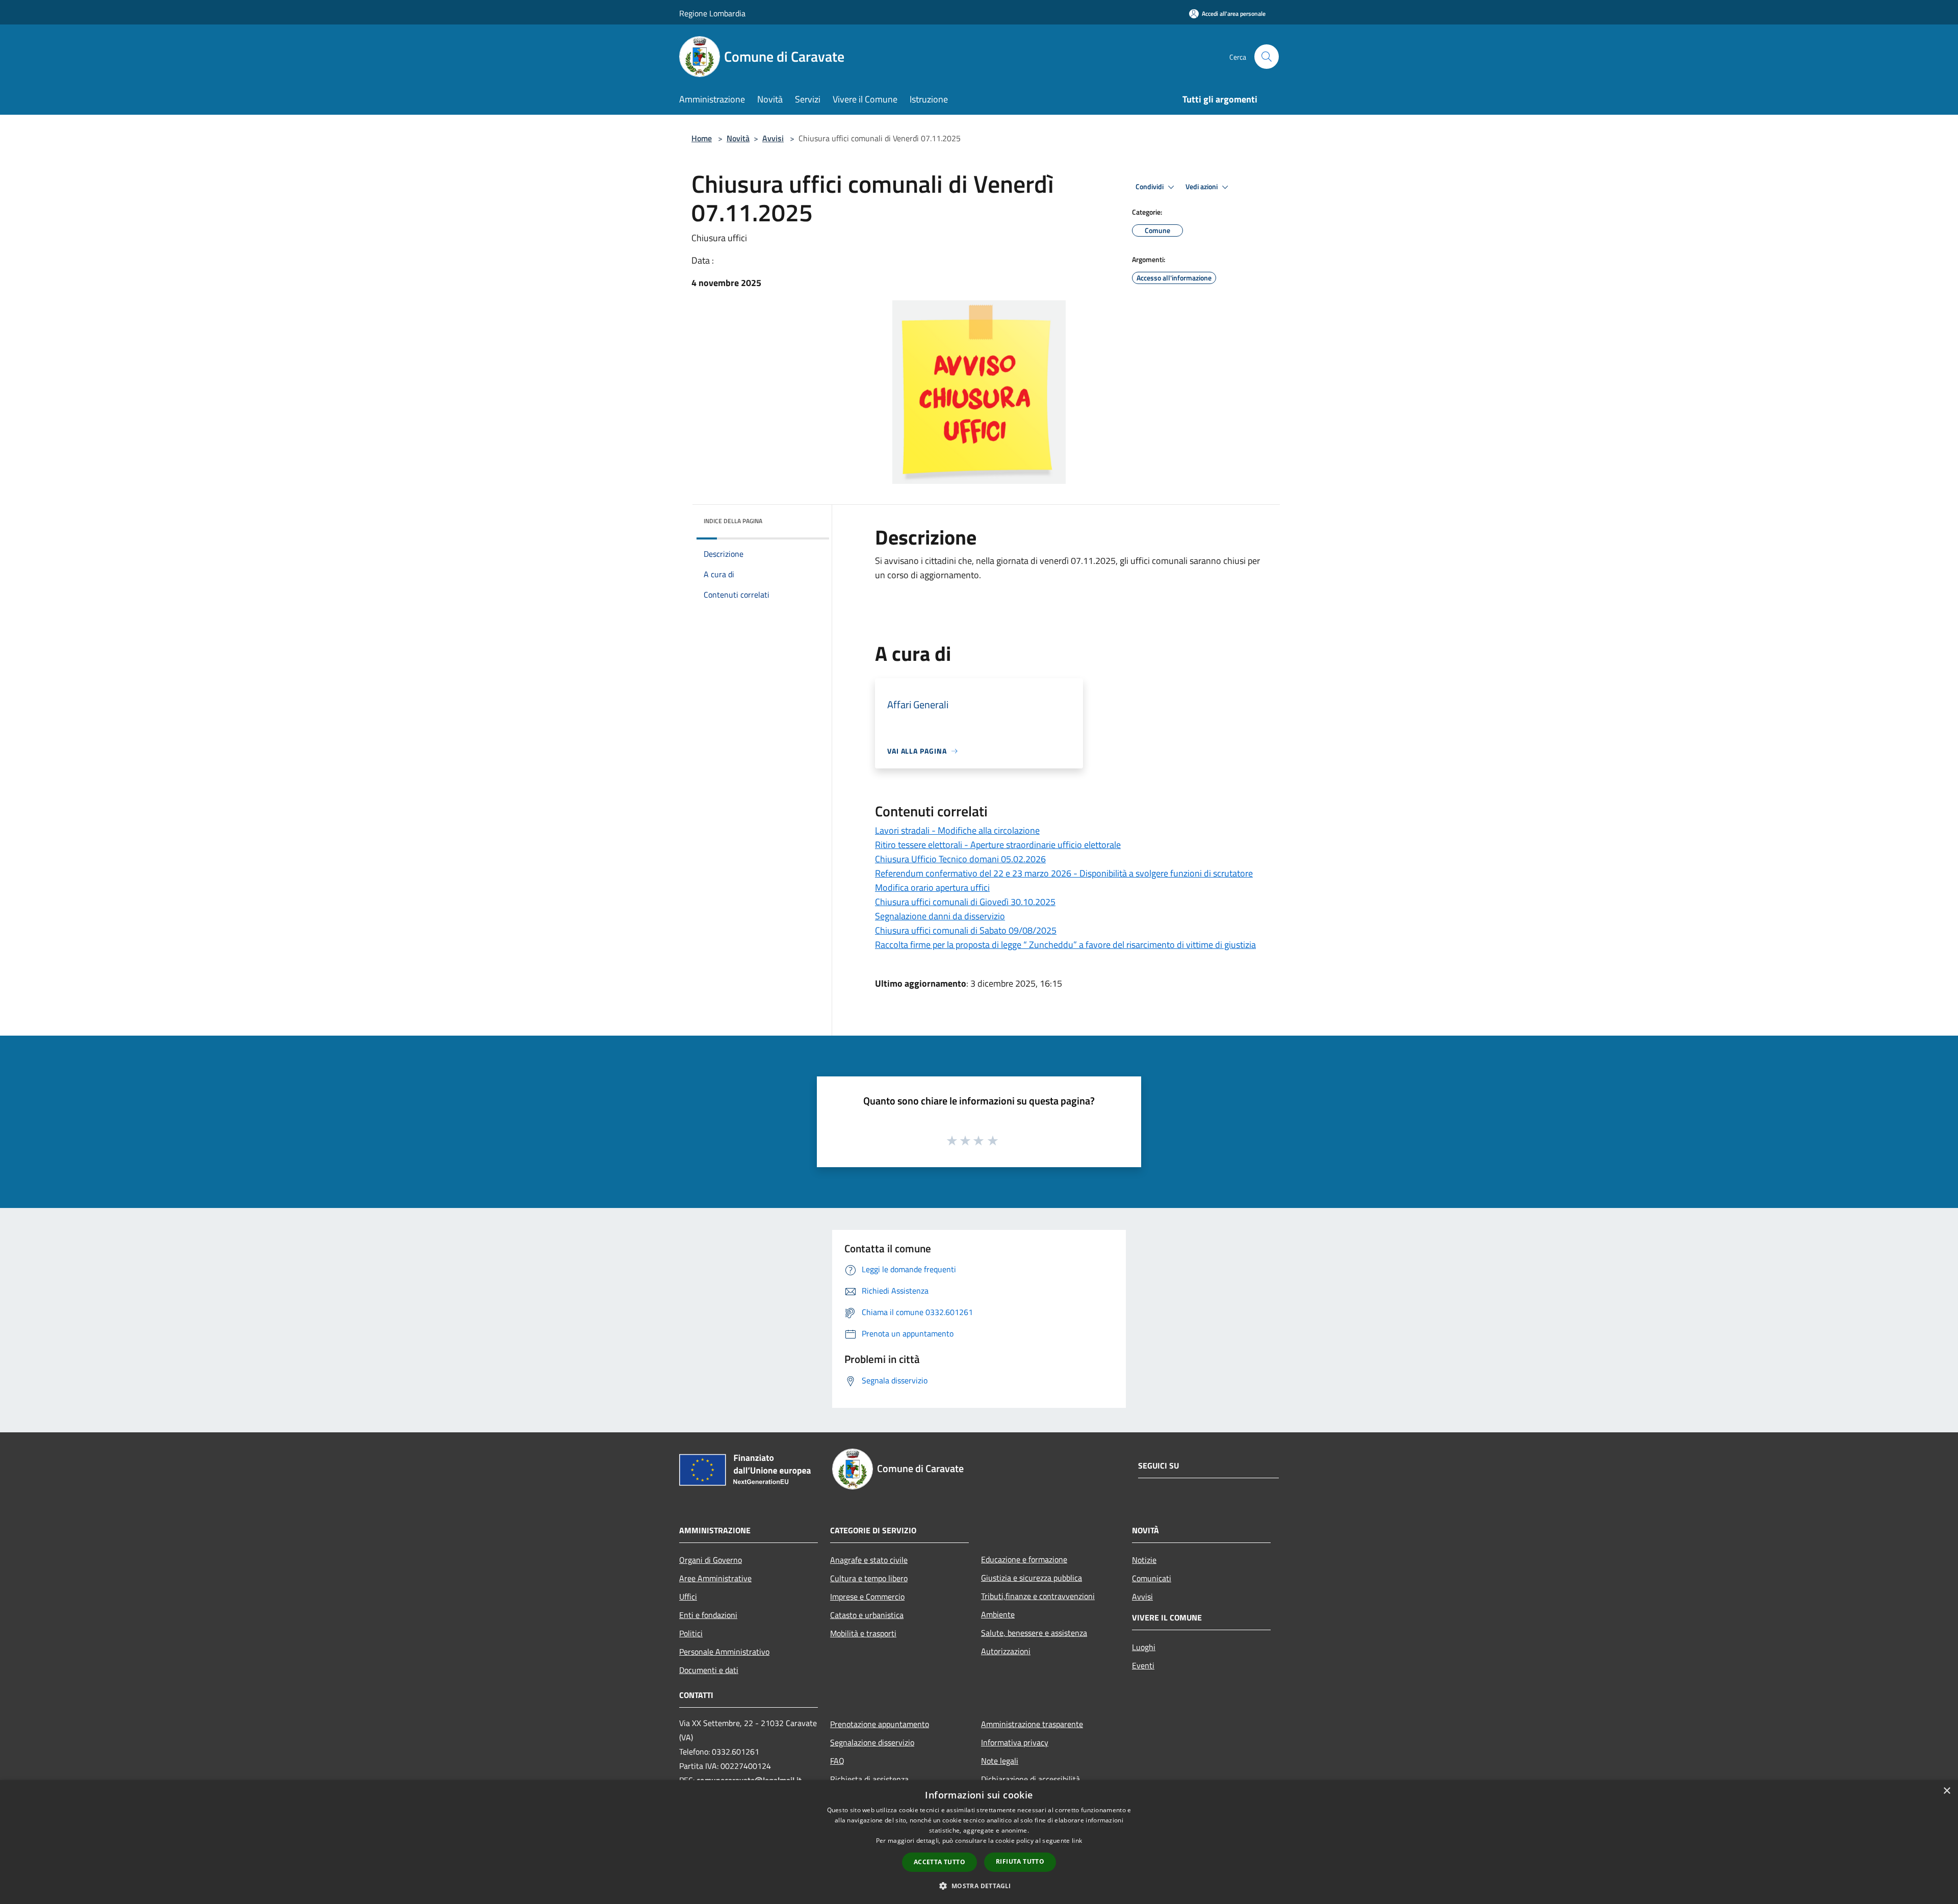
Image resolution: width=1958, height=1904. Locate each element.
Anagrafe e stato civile (869, 1560)
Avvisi (773, 138)
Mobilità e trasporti (863, 1633)
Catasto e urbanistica (867, 1615)
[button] (979, 1886)
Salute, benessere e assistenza (1034, 1633)
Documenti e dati (709, 1670)
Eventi (1143, 1665)
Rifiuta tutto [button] (1020, 1861)
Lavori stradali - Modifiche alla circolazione (957, 830)
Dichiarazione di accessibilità (1030, 1779)
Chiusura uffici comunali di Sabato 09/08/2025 (966, 930)
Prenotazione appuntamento (880, 1724)
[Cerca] (1267, 57)
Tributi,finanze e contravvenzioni (1038, 1596)
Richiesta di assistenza (869, 1779)
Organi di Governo (711, 1560)
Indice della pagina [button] (733, 521)
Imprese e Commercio (867, 1597)
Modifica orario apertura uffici (932, 887)
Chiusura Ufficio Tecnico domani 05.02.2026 (960, 859)
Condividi (1150, 187)
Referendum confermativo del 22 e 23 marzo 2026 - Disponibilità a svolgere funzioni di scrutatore (1064, 873)
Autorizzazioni (1006, 1651)
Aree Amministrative (715, 1578)
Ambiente (998, 1614)
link (1077, 1841)
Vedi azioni (1202, 187)
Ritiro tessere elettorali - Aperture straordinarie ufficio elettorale (998, 845)
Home (702, 138)
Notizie (1144, 1560)
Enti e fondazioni (708, 1615)
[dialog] (979, 1842)
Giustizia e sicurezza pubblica (1032, 1578)
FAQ (837, 1761)
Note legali (1000, 1761)
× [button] (1947, 1791)
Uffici (688, 1597)
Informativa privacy (1015, 1742)
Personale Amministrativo (724, 1652)
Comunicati (1152, 1578)
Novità (738, 138)
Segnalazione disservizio (872, 1742)
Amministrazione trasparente (1032, 1724)
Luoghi (1144, 1647)
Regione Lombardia (712, 13)
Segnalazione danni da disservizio (940, 916)
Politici (691, 1633)
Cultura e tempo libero (869, 1578)
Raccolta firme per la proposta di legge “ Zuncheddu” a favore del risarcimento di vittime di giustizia (1065, 945)
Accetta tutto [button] (939, 1862)
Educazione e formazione (1024, 1559)
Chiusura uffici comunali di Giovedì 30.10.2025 (965, 902)
